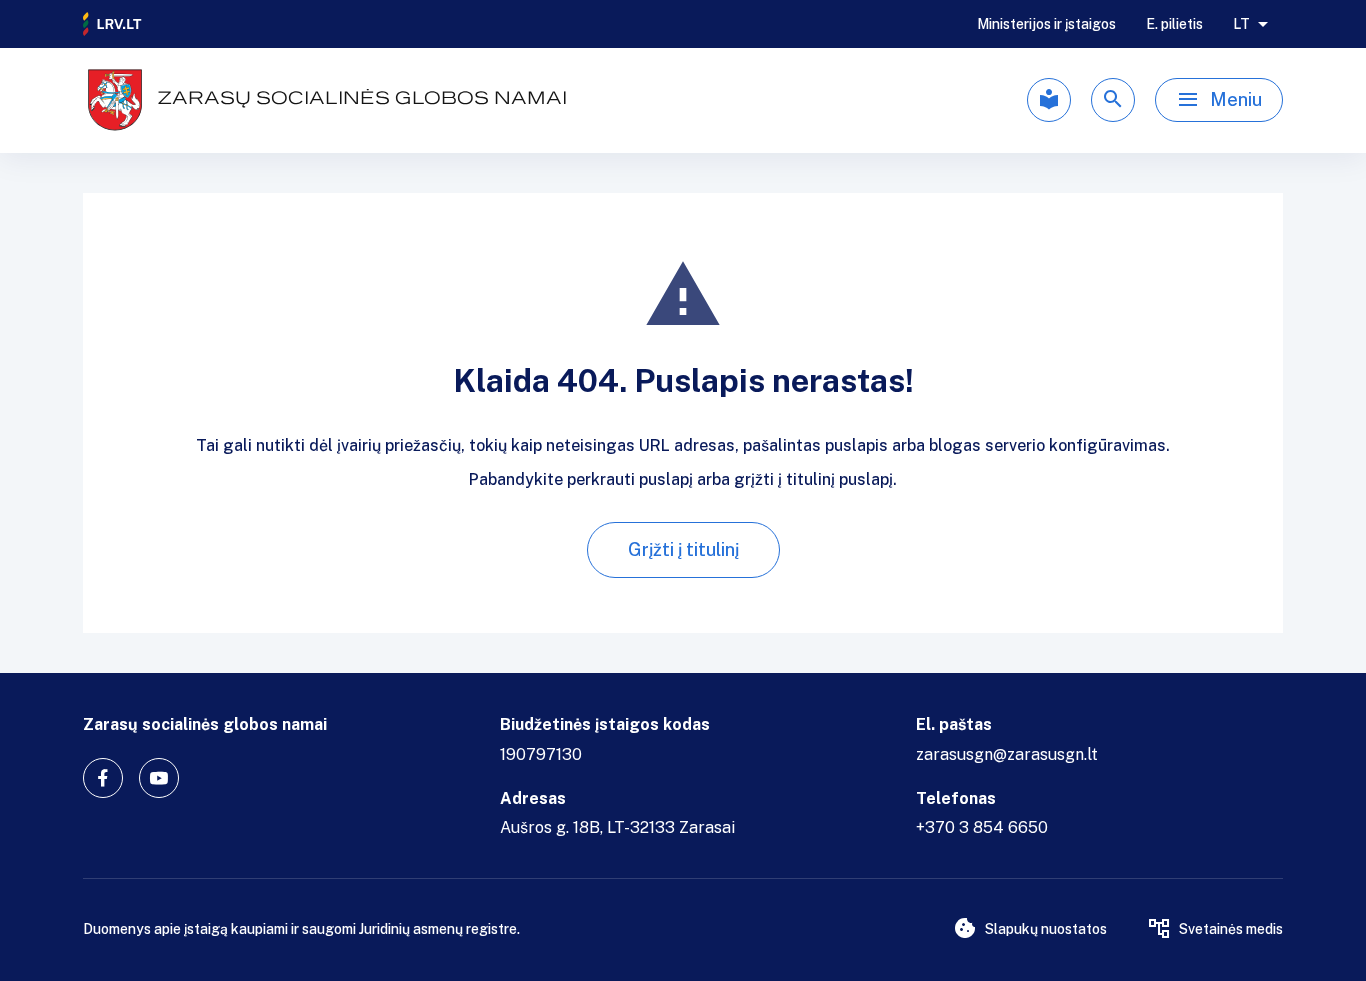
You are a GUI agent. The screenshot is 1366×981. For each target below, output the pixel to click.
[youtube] (159, 778)
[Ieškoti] (1113, 100)
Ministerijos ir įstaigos (1046, 24)
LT (1241, 24)
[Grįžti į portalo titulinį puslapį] (113, 24)
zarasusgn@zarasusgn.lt (1007, 754)
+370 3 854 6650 (982, 827)
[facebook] (103, 778)
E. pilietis (1174, 24)
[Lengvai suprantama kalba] (1049, 100)
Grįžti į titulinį (683, 549)
